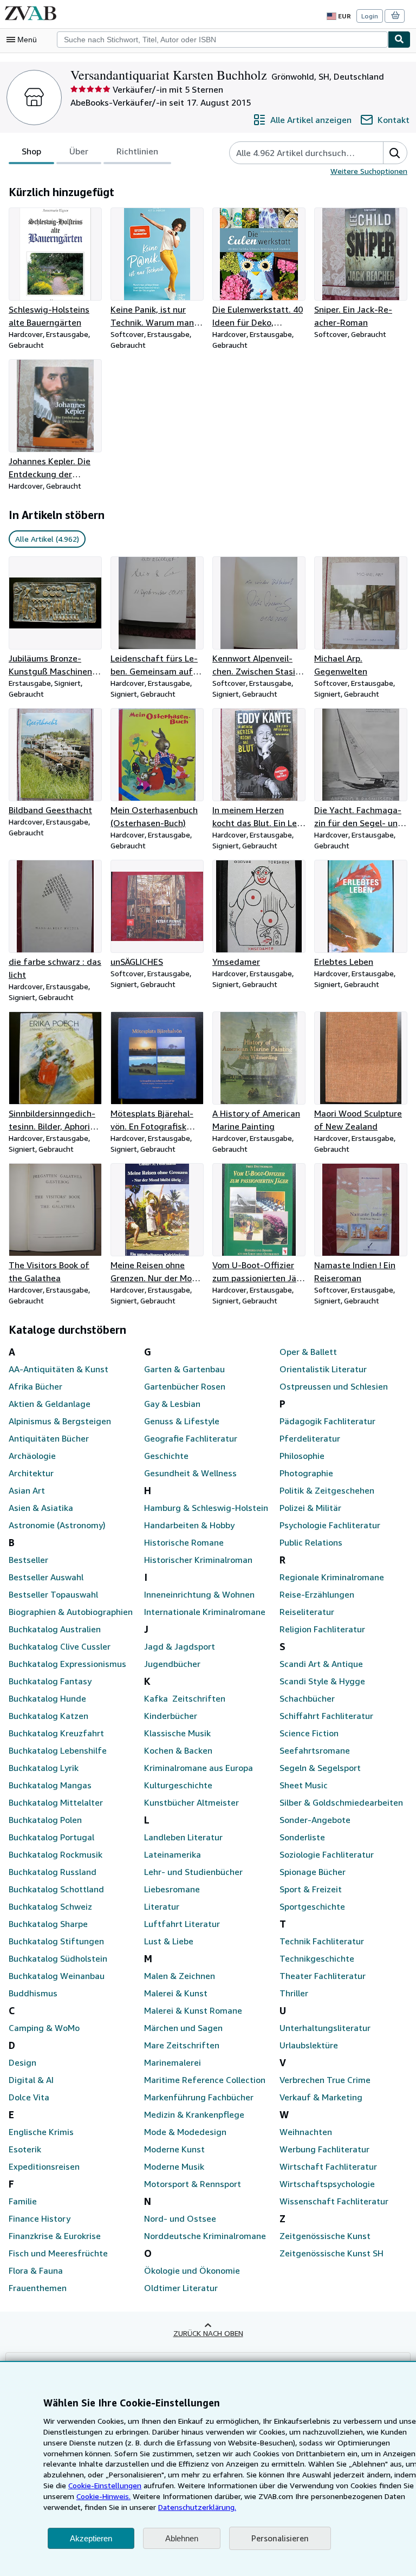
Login (370, 16)
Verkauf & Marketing (321, 2097)
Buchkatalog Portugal (51, 1837)
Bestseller (28, 1560)
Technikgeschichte (317, 1958)
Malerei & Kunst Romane (193, 2010)
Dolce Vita (29, 2097)
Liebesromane (172, 1889)
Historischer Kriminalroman (198, 1560)
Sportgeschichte (312, 1906)
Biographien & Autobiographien (71, 1612)
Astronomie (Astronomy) (57, 1525)
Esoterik (25, 2149)
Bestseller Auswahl (46, 1577)
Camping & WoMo (44, 2028)
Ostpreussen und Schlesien (334, 1386)
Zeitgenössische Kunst (325, 2236)
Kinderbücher (171, 1716)
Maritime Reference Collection (205, 2080)
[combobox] (222, 40)
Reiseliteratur (307, 1612)
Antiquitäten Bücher (49, 1438)
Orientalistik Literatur (323, 1369)
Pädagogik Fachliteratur (327, 1421)
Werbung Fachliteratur (324, 2149)
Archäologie (32, 1456)
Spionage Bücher (313, 1872)
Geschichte (166, 1456)
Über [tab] (79, 151)
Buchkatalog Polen (45, 1820)
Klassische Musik (177, 1733)
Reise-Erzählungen (317, 1594)
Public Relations (311, 1542)
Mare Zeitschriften (182, 2045)
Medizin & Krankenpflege (194, 2114)
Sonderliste (302, 1837)
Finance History (40, 2218)
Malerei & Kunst (176, 1993)
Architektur (31, 1473)
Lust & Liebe (169, 1941)
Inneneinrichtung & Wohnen (199, 1594)
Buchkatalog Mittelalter (56, 1802)
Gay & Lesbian (172, 1404)
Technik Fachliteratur (322, 1941)
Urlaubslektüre (309, 2045)
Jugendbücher (172, 1664)
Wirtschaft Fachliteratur (328, 2166)
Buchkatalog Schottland (56, 1889)
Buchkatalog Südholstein (58, 1958)
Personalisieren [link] (280, 2538)
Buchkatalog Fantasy (50, 1681)
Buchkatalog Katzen (48, 1716)
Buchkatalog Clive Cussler (60, 1646)
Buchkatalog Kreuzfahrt (56, 1733)
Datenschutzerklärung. (197, 2507)
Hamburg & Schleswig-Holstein (206, 1508)
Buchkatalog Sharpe (48, 1924)
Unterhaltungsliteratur (325, 2028)
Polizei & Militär (310, 1508)
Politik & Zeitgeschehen (327, 1490)
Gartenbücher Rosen (185, 1386)
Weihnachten (306, 2132)
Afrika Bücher (35, 1386)
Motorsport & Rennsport (193, 2184)
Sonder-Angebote (315, 1820)
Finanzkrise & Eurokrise (55, 2236)
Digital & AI (31, 2080)
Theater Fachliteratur (323, 1976)
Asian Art (27, 1490)
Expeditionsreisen (44, 2166)
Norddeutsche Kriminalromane (205, 2236)
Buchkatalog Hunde (47, 1698)
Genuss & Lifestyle (182, 1421)
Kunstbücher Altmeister (191, 1802)
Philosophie (302, 1456)
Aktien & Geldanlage (50, 1404)
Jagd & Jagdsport (180, 1646)
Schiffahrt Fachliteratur (326, 1716)
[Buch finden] (399, 40)
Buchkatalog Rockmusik (56, 1854)
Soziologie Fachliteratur (327, 1854)
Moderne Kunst (174, 2149)
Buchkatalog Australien (55, 1629)
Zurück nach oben (208, 2333)
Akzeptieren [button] (91, 2538)
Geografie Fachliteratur (191, 1438)
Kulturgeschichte (178, 1785)
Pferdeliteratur (310, 1438)
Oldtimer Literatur (181, 2288)
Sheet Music (304, 1785)
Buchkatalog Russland (53, 1872)
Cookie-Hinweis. (103, 2496)
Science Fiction (309, 1733)
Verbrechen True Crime (325, 2080)
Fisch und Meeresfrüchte (58, 2253)
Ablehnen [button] (182, 2538)
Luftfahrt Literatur (182, 1924)
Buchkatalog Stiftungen (56, 1941)
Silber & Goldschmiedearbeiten (341, 1802)
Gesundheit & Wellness (190, 1473)
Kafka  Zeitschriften (185, 1698)
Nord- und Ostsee (180, 2218)
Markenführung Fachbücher (199, 2097)
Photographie (306, 1473)
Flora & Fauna (36, 2270)
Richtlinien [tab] (137, 151)
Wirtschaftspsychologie (327, 2184)
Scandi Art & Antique (321, 1664)
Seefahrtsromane (315, 1750)
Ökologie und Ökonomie (192, 2270)
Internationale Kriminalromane (205, 1612)
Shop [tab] (31, 151)
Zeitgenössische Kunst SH (331, 2253)
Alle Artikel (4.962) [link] (47, 539)
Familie (23, 2201)
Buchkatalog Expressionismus (67, 1664)
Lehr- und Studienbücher (193, 1872)
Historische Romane (184, 1542)
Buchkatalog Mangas (50, 1785)
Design (22, 2062)
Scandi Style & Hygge (322, 1681)
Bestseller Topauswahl (53, 1594)
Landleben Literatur (183, 1837)
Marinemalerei (173, 2062)
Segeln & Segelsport (320, 1768)
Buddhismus (33, 1993)
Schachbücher (307, 1698)
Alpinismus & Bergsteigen (60, 1421)
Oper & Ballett (308, 1352)
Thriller (294, 1993)
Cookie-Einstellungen (105, 2485)
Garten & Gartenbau (184, 1369)
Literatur (162, 1906)
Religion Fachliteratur (322, 1629)
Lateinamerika (173, 1854)
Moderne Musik (174, 2166)
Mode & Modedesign (185, 2132)
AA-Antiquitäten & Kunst (58, 1369)
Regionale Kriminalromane (332, 1577)
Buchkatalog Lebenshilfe (58, 1750)
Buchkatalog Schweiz (50, 1906)
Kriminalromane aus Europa (199, 1768)
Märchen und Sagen (183, 2028)
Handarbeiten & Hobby (189, 1525)
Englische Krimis (41, 2132)
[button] (395, 153)
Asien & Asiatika (41, 1508)
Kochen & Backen (178, 1750)
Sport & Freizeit (311, 1889)
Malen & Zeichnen (180, 1976)
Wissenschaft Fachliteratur (334, 2201)
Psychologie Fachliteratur (330, 1525)
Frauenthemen (38, 2288)
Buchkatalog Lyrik (44, 1768)
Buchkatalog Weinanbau (57, 1976)
